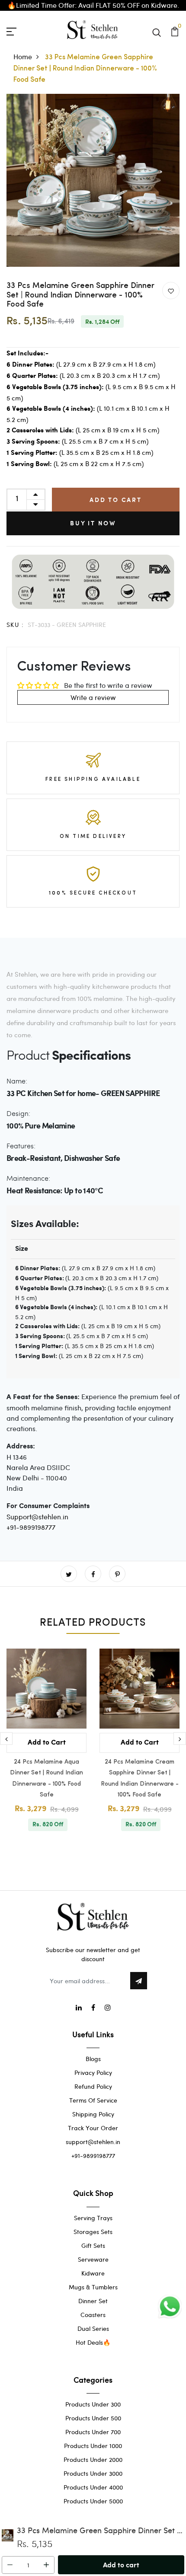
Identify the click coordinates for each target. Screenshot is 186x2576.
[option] (93, 180)
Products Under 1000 (93, 2446)
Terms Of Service (93, 2100)
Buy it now (93, 523)
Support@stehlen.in (37, 1517)
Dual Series (93, 2328)
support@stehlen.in (93, 2142)
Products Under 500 (93, 2418)
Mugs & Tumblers (93, 2287)
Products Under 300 (93, 2404)
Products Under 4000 (93, 2487)
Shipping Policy (93, 2114)
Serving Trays (93, 2218)
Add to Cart (116, 500)
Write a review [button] (93, 697)
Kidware (93, 2273)
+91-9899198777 (31, 1527)
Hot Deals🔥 (93, 2342)
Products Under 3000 (93, 2473)
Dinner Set (93, 2301)
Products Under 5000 (93, 2501)
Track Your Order (93, 2128)
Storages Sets (93, 2232)
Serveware (93, 2259)
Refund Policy (93, 2086)
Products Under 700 (93, 2432)
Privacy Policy (93, 2073)
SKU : (15, 625)
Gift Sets (93, 2245)
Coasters (93, 2315)
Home (23, 56)
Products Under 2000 (93, 2459)
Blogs (93, 2059)
